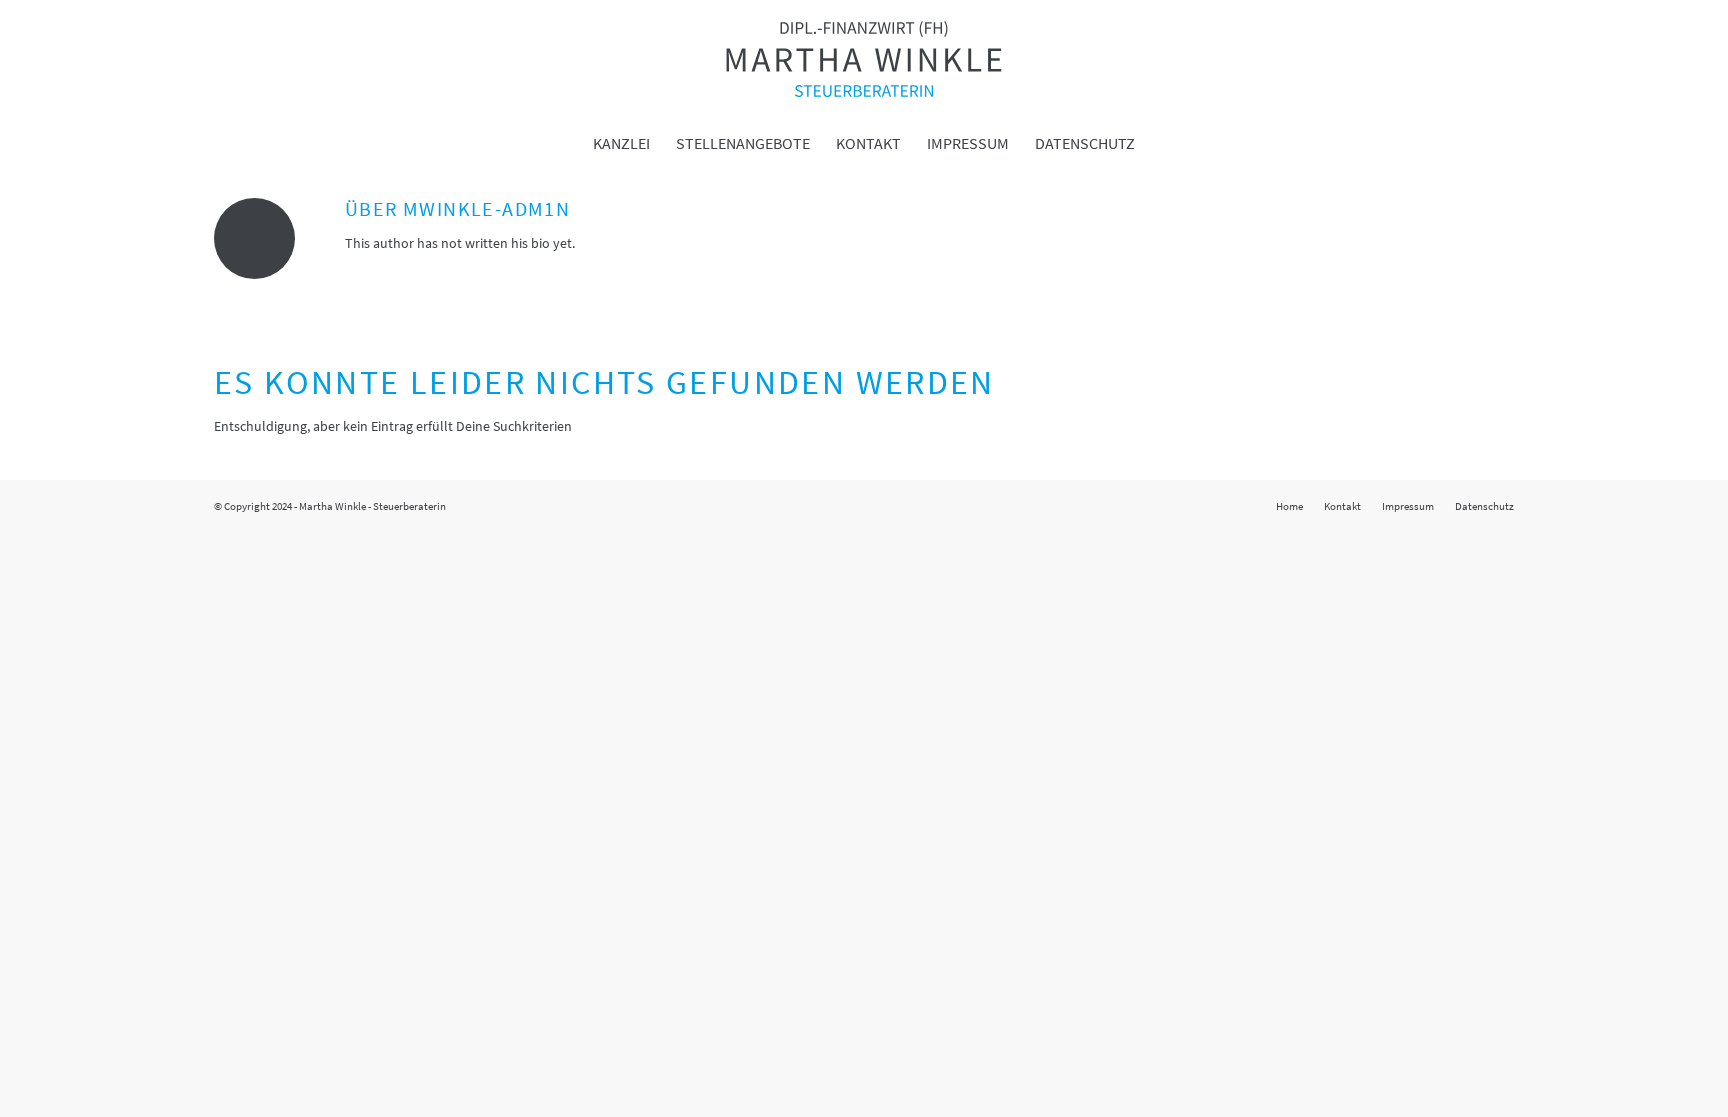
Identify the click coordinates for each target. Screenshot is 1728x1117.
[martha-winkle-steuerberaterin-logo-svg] (863, 59)
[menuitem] (621, 143)
